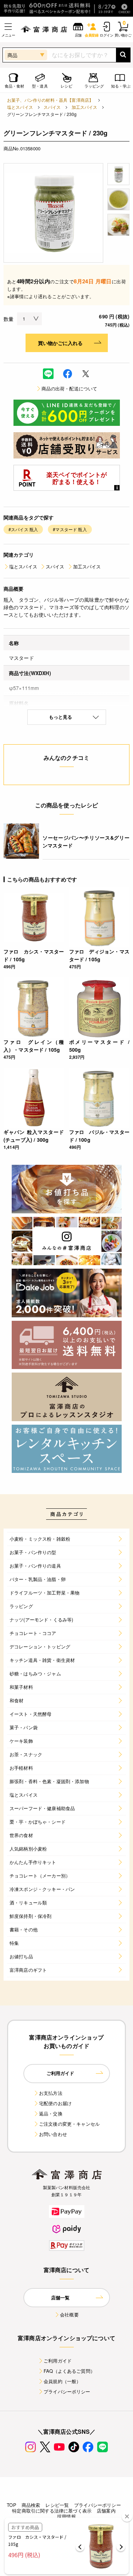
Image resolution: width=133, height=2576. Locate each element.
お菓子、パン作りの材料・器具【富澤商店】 (50, 100)
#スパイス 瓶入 (23, 529)
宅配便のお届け (55, 2103)
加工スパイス (85, 107)
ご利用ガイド (58, 2361)
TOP (11, 2505)
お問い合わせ (53, 2134)
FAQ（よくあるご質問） (69, 2371)
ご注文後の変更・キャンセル (69, 2124)
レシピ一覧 (57, 2505)
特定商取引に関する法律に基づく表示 (52, 2511)
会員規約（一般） (62, 2381)
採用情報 (66, 2516)
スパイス (52, 107)
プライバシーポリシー (67, 2391)
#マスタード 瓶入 (70, 529)
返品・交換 (51, 2113)
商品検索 (31, 2505)
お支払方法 (51, 2093)
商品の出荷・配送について (70, 388)
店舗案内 (106, 2511)
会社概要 (69, 2314)
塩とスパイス (20, 107)
